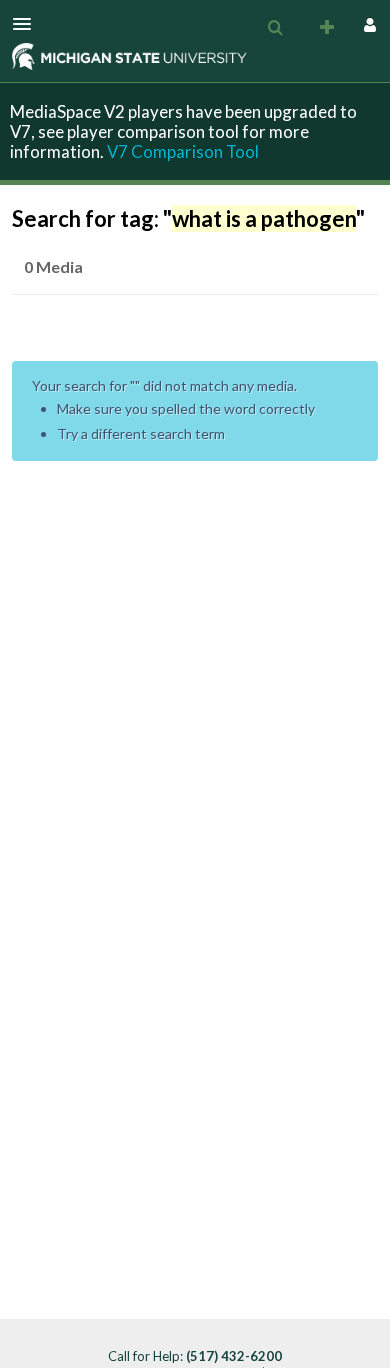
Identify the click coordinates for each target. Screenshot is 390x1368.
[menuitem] (275, 28)
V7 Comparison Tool (183, 151)
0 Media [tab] (53, 266)
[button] (28, 24)
